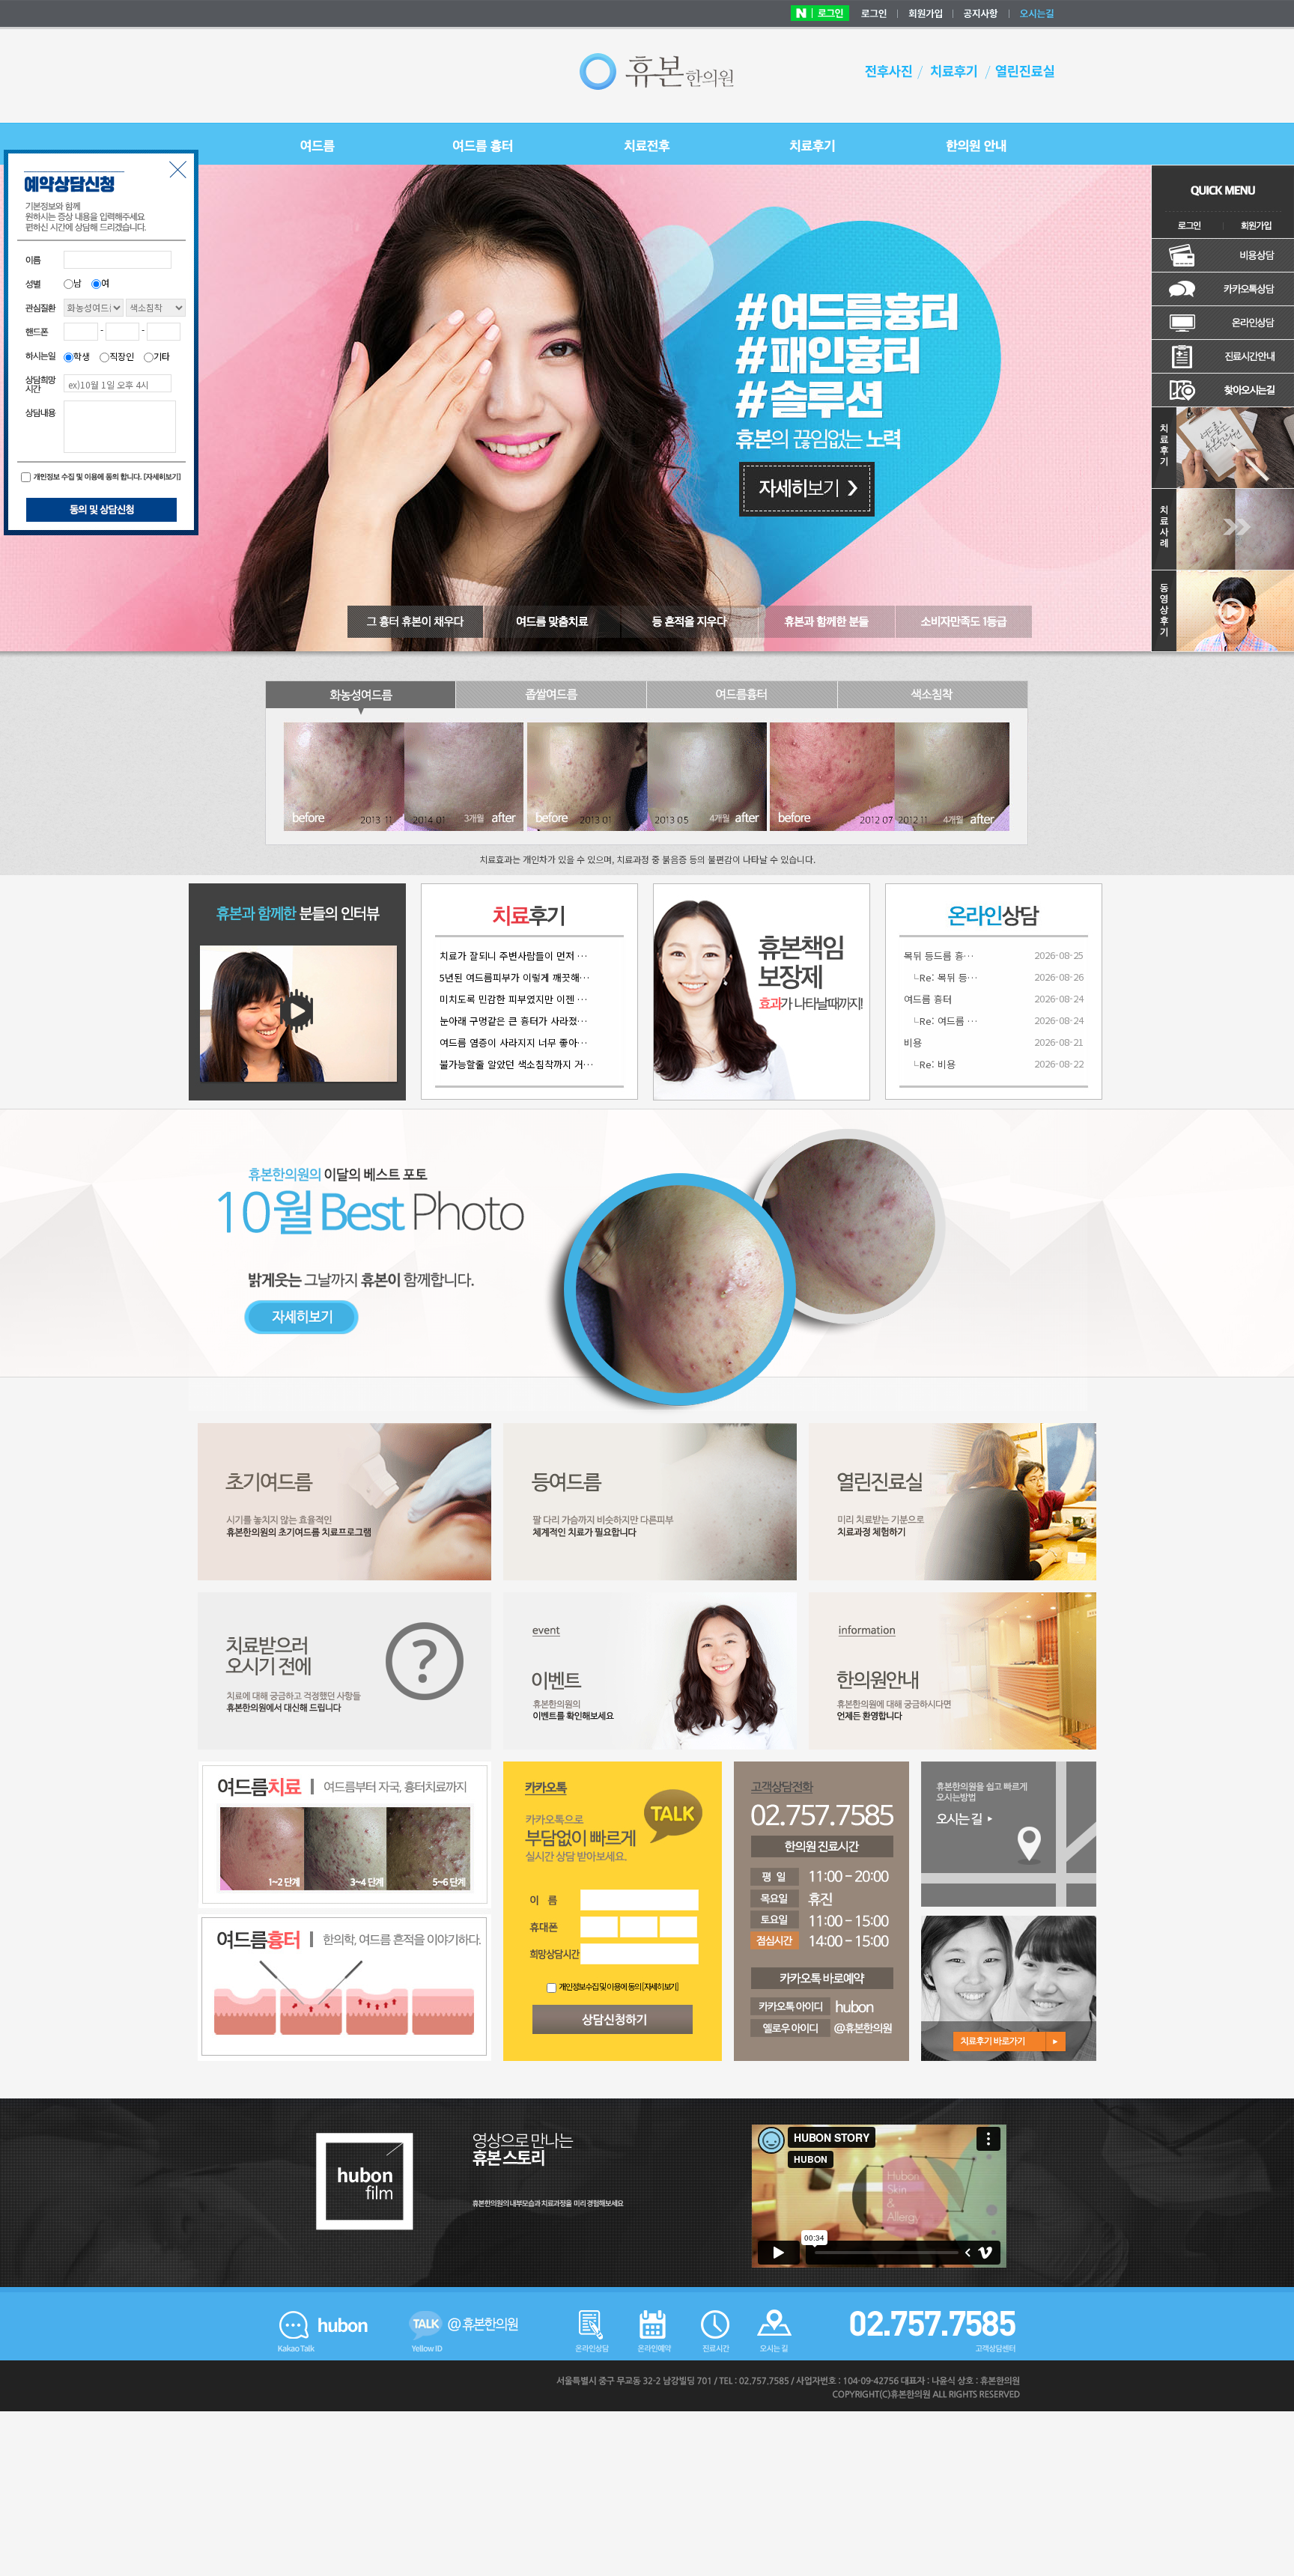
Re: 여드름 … (948, 1021)
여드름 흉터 (928, 999)
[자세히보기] (660, 1986)
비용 (913, 1042)
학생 (82, 356)
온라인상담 (1222, 323)
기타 (162, 356)
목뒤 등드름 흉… (939, 956)
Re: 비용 (938, 1064)
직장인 (122, 356)
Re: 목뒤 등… (948, 977)
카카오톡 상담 (1222, 289)
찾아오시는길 (1222, 390)
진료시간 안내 (1222, 357)
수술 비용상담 (1222, 256)
